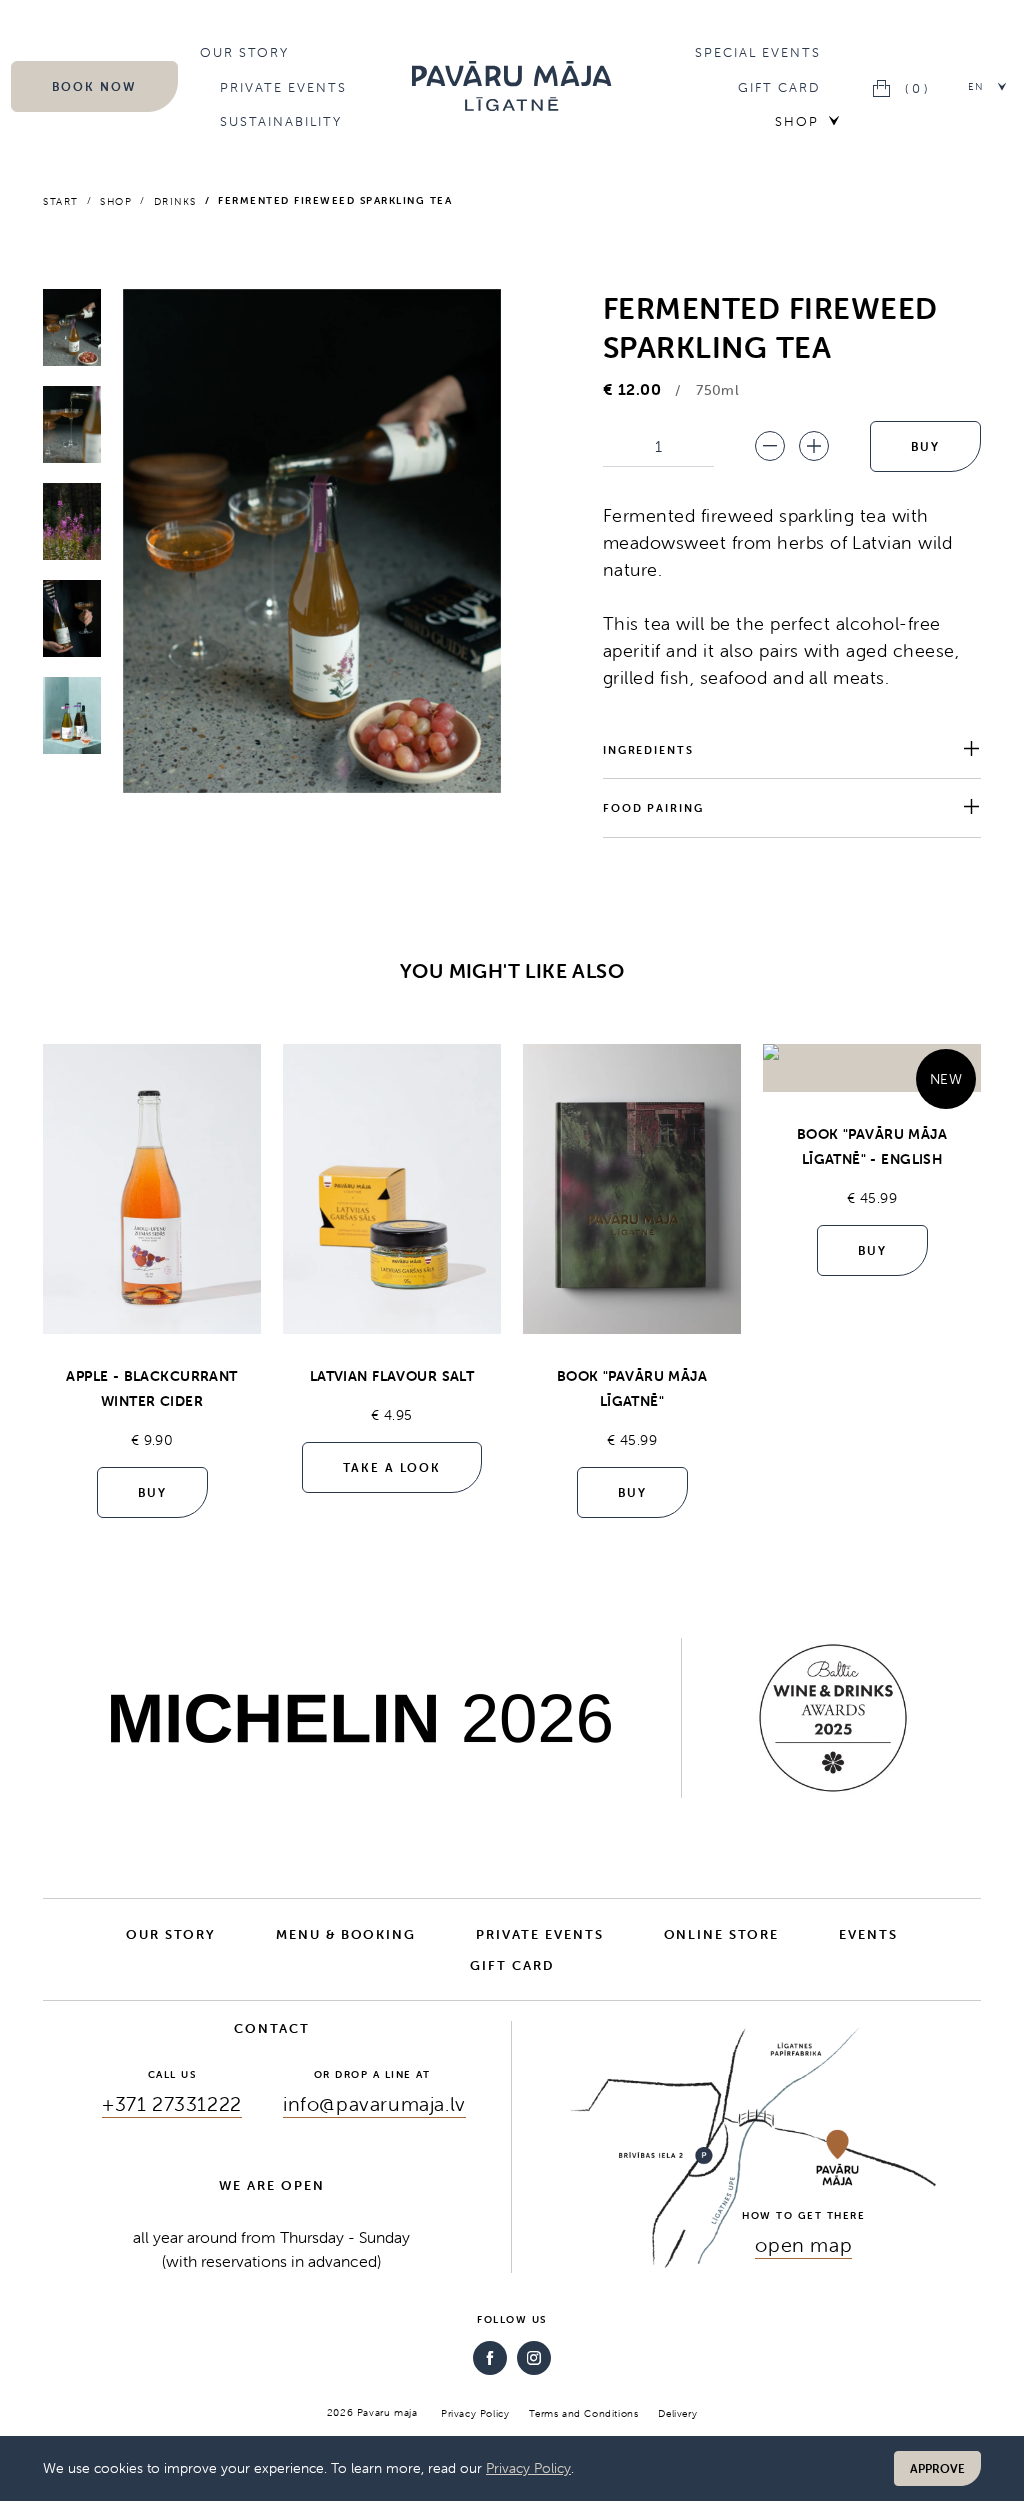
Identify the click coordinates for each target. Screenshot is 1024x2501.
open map (803, 2244)
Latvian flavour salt (392, 1376)
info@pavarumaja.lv (374, 2103)
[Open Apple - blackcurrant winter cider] (152, 1189)
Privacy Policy (528, 2468)
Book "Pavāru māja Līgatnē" (632, 1388)
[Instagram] (534, 2358)
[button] (988, 86)
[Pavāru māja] (512, 86)
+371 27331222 (172, 2103)
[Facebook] (490, 2358)
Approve (937, 2468)
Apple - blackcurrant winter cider (151, 1388)
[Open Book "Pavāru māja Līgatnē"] (632, 1189)
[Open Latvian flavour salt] (392, 1189)
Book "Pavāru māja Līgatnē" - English (872, 1146)
